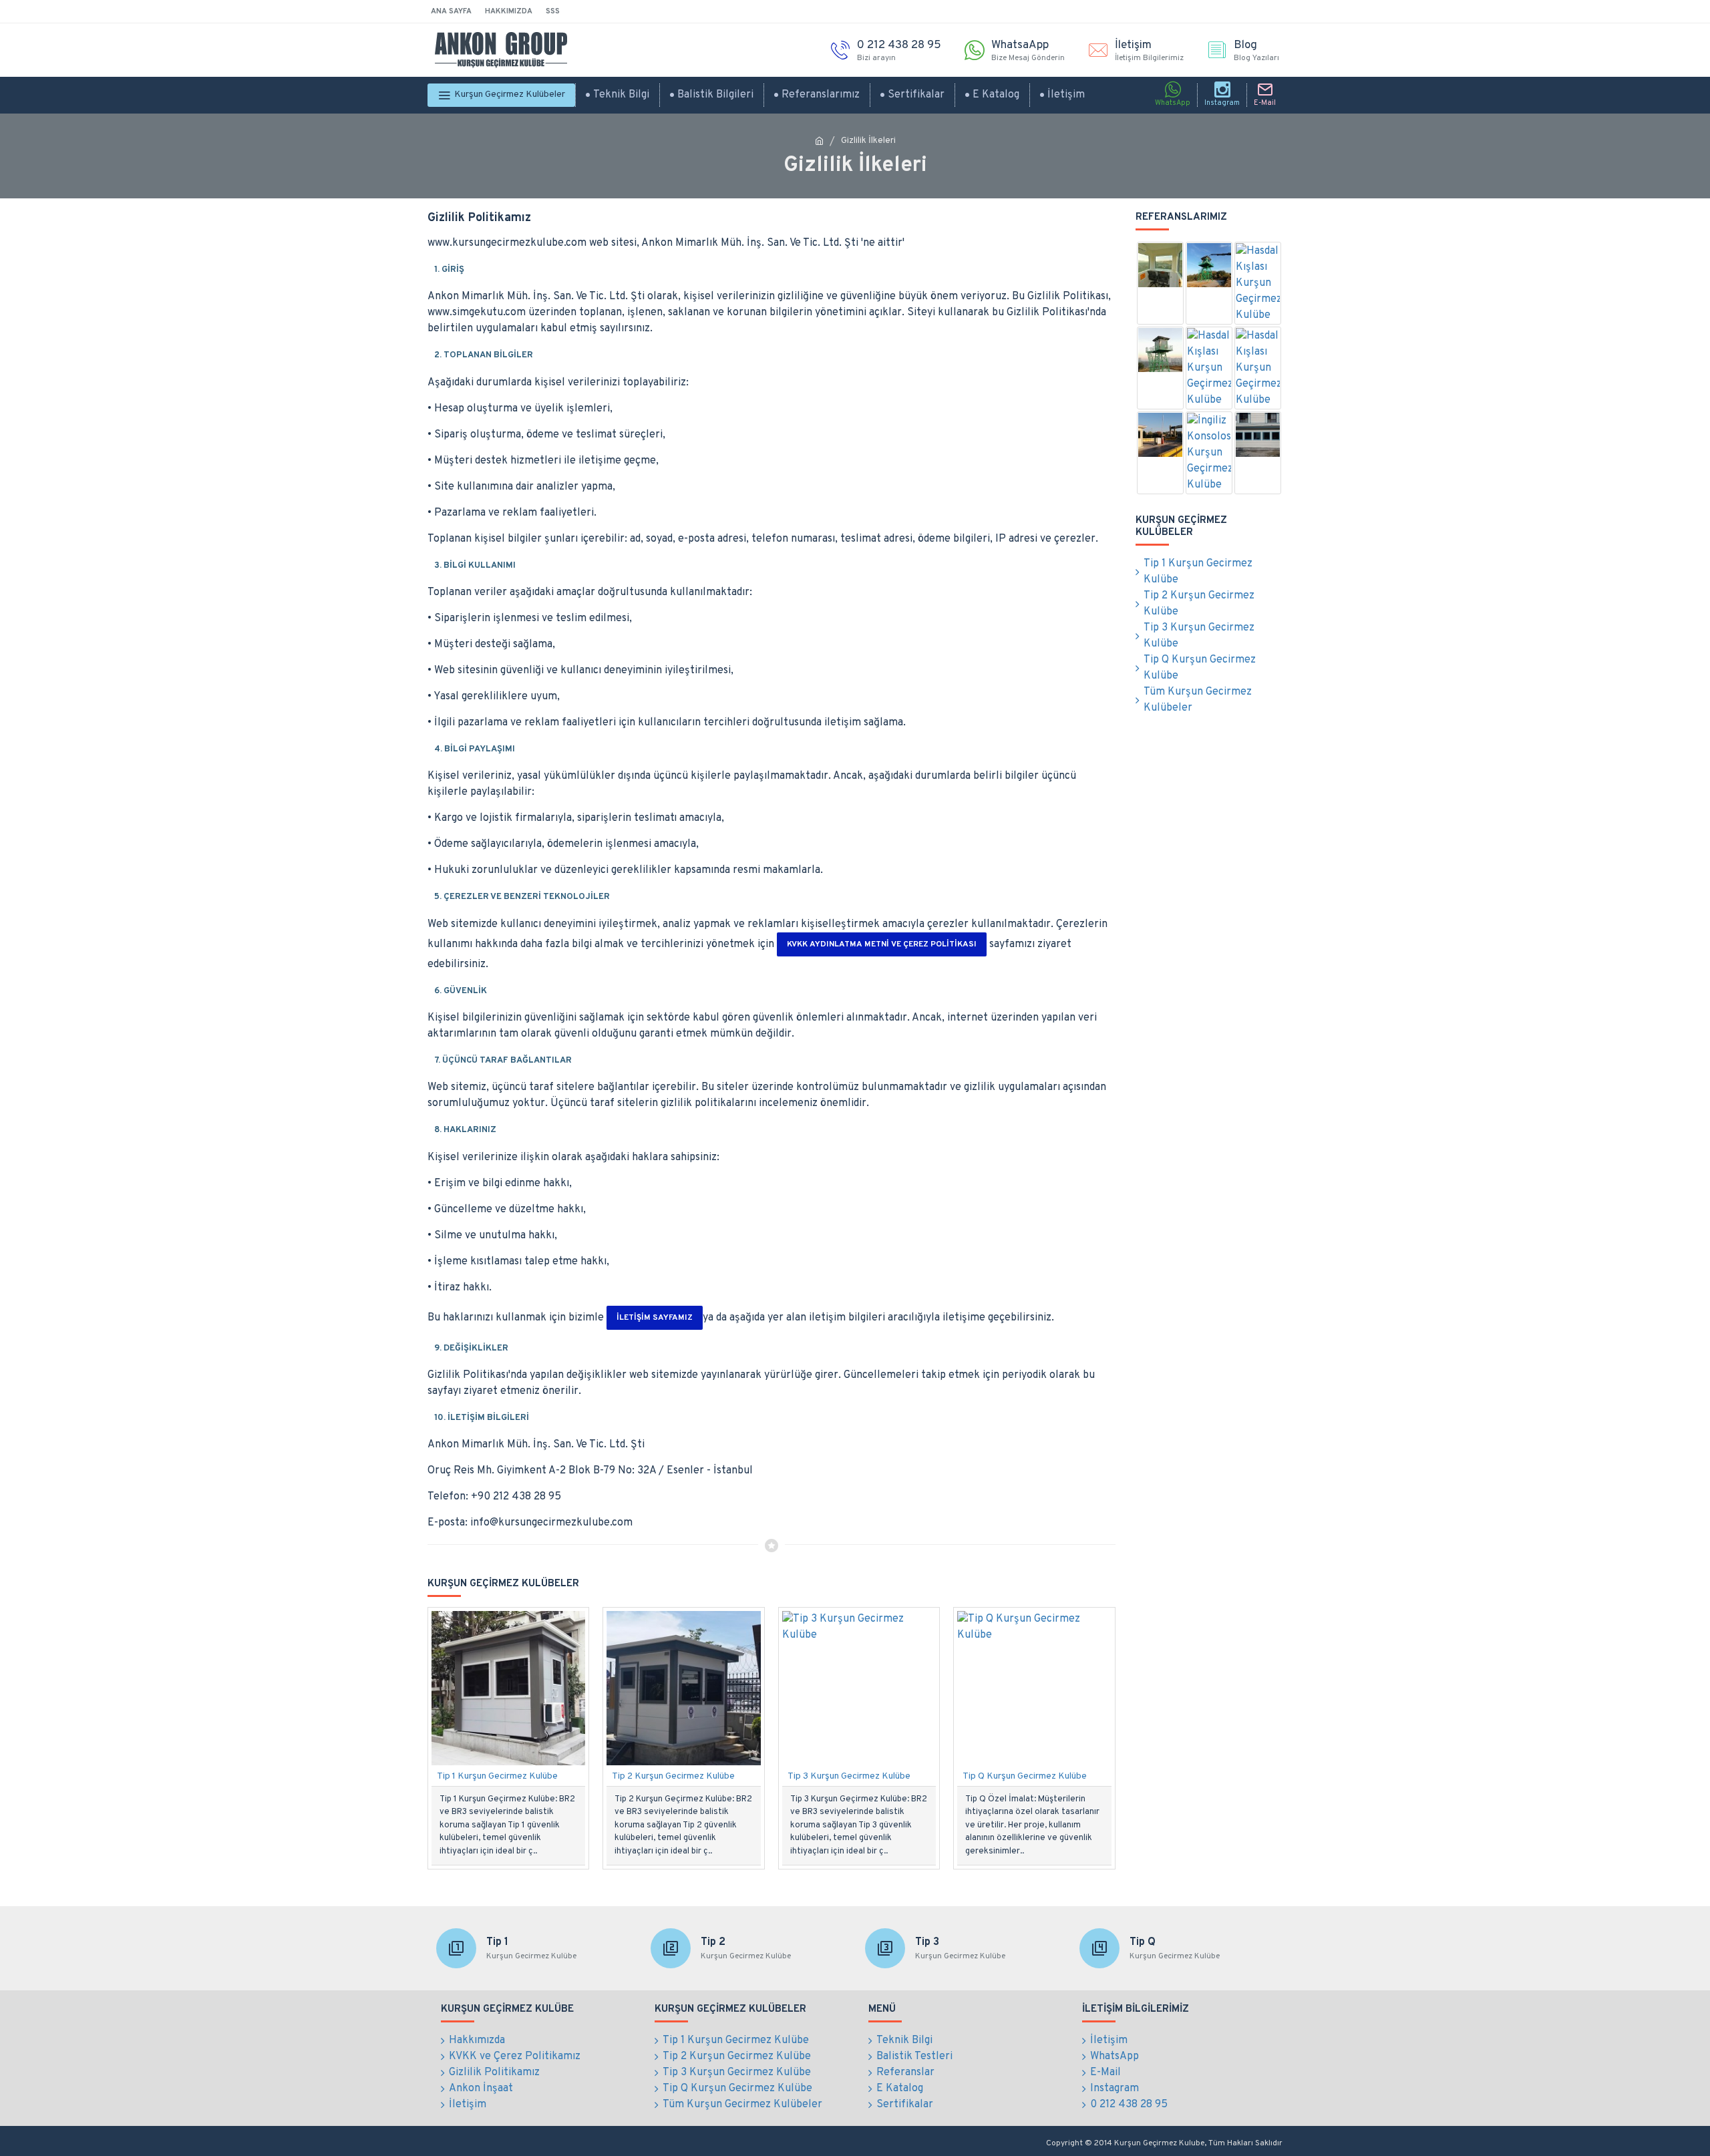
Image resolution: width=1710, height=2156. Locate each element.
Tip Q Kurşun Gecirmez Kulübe (1025, 1776)
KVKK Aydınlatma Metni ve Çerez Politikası (882, 944)
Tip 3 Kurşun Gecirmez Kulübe (849, 1776)
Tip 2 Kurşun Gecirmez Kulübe (673, 1776)
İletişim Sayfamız (655, 1318)
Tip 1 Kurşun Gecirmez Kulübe (497, 1776)
